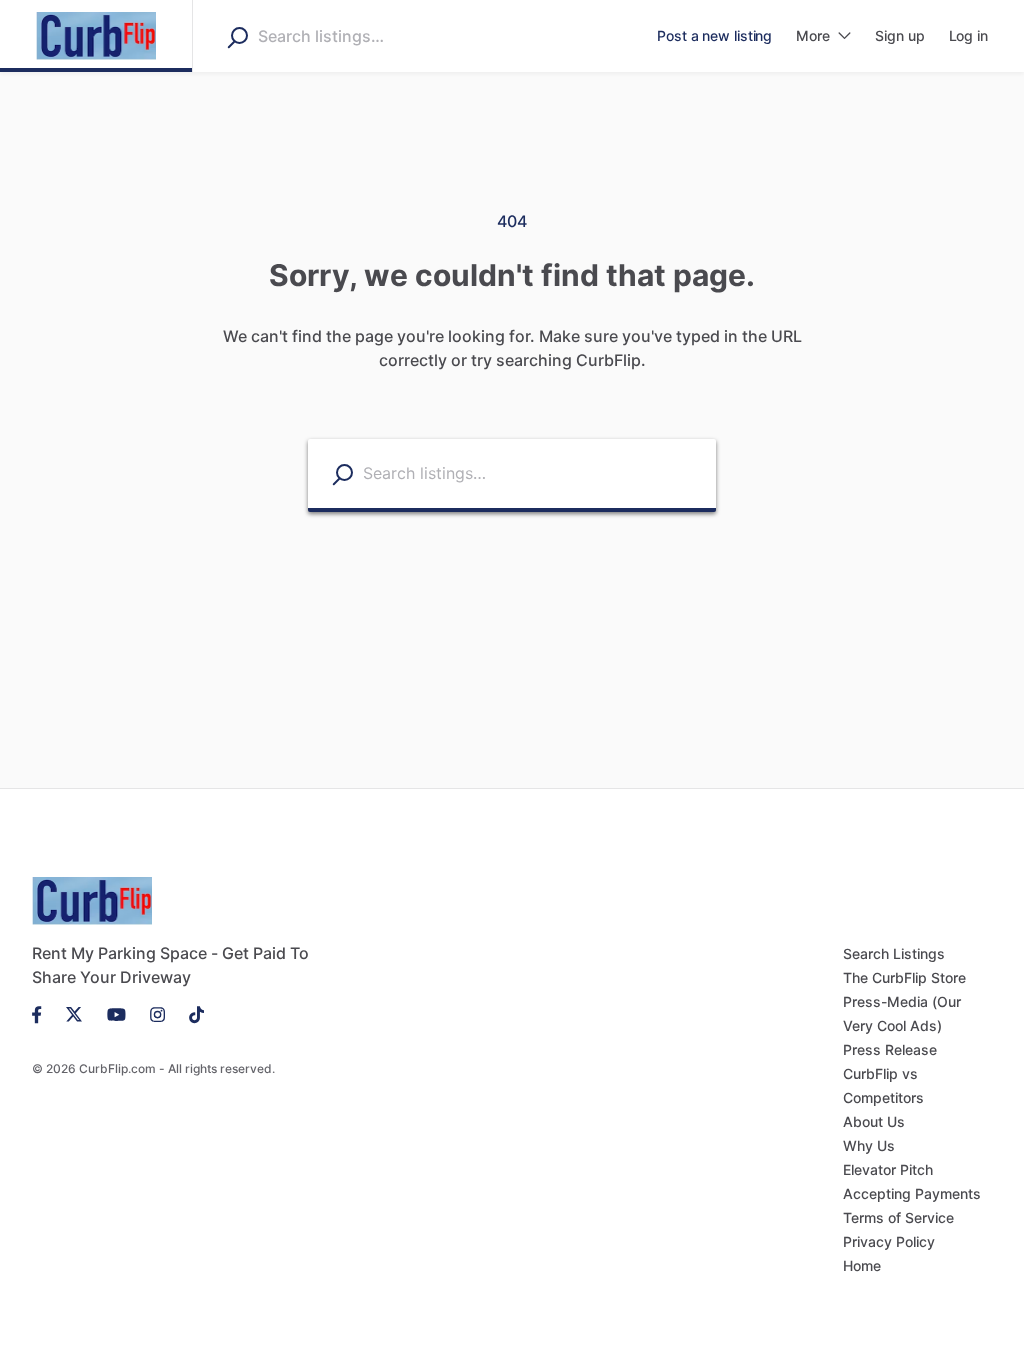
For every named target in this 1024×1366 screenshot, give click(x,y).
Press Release (890, 1049)
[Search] (237, 37)
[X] (74, 1013)
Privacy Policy (889, 1241)
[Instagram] (157, 1013)
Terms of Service (898, 1217)
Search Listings (894, 953)
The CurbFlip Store (904, 977)
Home (862, 1265)
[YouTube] (116, 1013)
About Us (874, 1121)
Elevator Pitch (888, 1169)
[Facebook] (43, 1013)
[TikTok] (190, 1013)
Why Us (869, 1145)
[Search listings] (342, 474)
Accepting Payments (912, 1193)
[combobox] (384, 36)
